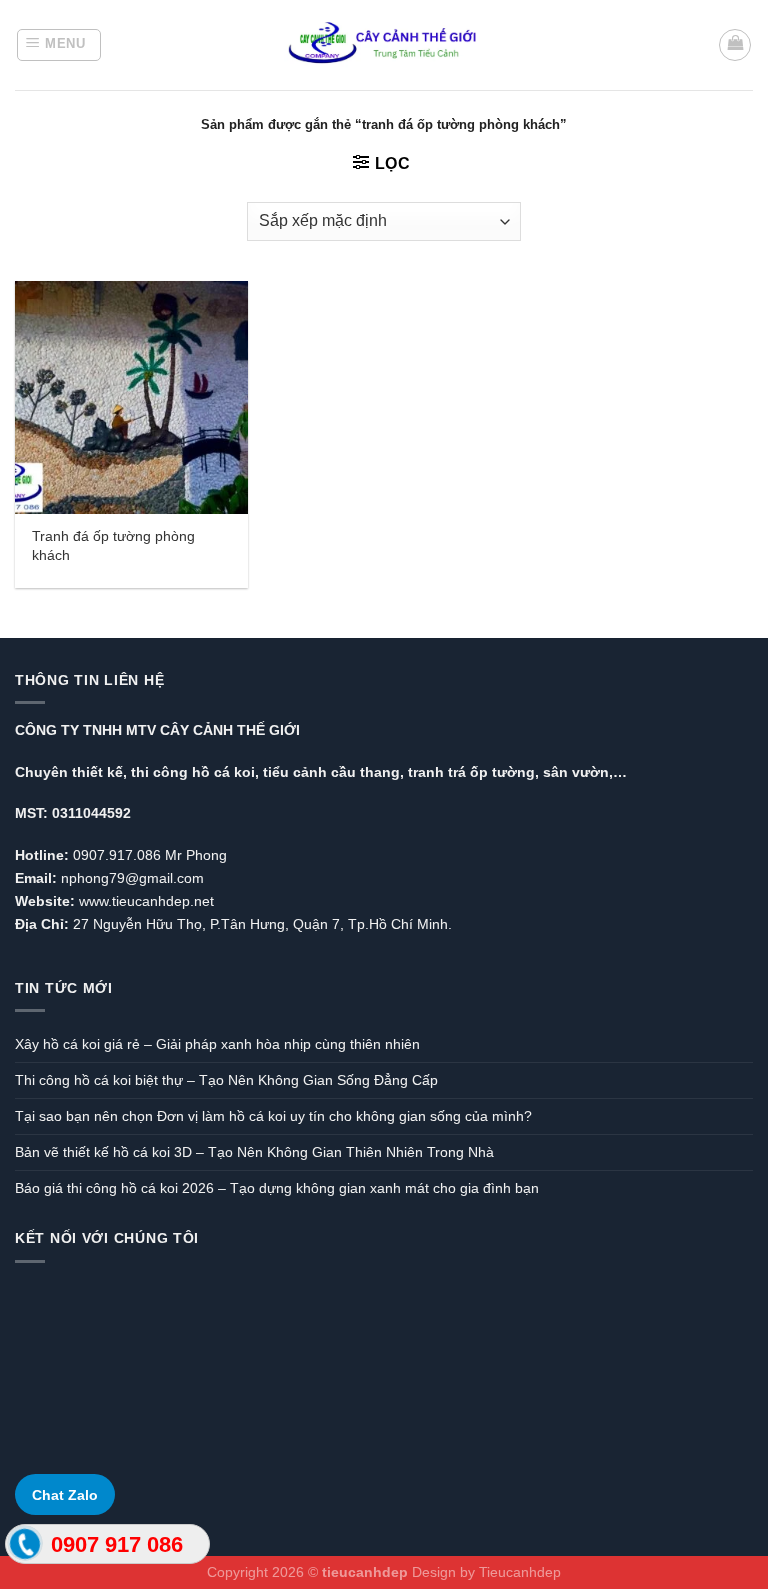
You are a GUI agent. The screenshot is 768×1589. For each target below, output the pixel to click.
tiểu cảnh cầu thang (331, 772)
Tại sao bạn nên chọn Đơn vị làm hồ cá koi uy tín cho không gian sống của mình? (273, 1116)
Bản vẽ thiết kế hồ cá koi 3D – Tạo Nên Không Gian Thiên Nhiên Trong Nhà (254, 1152)
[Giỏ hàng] (735, 45)
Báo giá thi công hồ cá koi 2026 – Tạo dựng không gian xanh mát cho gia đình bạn (277, 1188)
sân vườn (576, 772)
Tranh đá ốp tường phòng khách (113, 545)
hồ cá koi (223, 772)
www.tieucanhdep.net (146, 901)
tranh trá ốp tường (471, 772)
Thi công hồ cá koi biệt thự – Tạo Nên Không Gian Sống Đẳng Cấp (226, 1080)
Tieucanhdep (520, 1572)
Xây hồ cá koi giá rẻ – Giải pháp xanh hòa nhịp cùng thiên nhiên (217, 1044)
